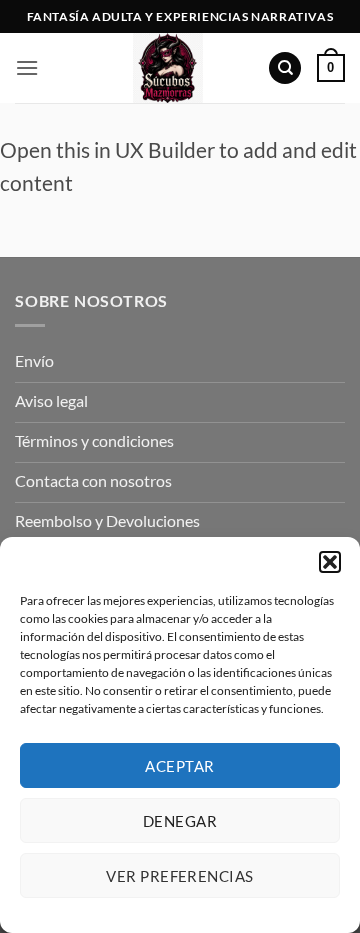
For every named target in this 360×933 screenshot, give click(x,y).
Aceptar (179, 766)
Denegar (180, 821)
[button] (330, 562)
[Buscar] (285, 68)
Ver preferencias (179, 876)
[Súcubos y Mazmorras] (168, 68)
